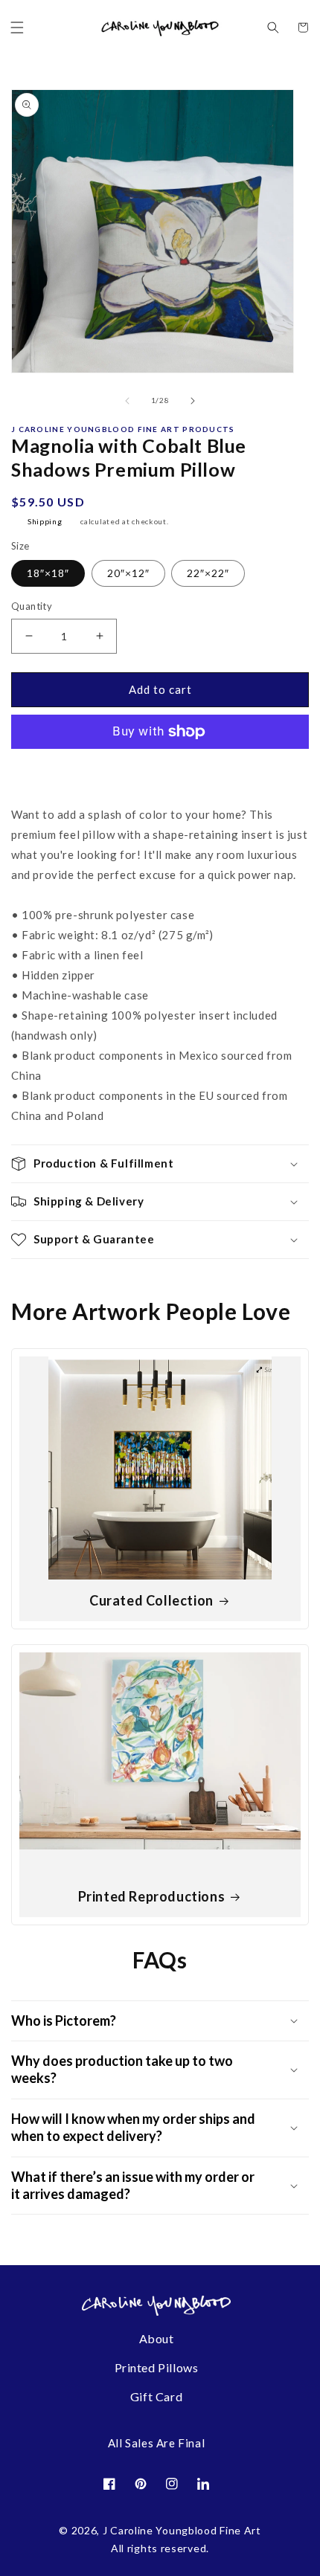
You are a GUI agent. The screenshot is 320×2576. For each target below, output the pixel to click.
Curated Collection (151, 1600)
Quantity (32, 606)
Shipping (45, 521)
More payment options (160, 773)
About (157, 2338)
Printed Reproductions (152, 1896)
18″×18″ (48, 573)
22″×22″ (208, 573)
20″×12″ (128, 573)
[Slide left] (127, 401)
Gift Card (156, 2396)
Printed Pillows (157, 2367)
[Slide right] (193, 401)
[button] (17, 28)
